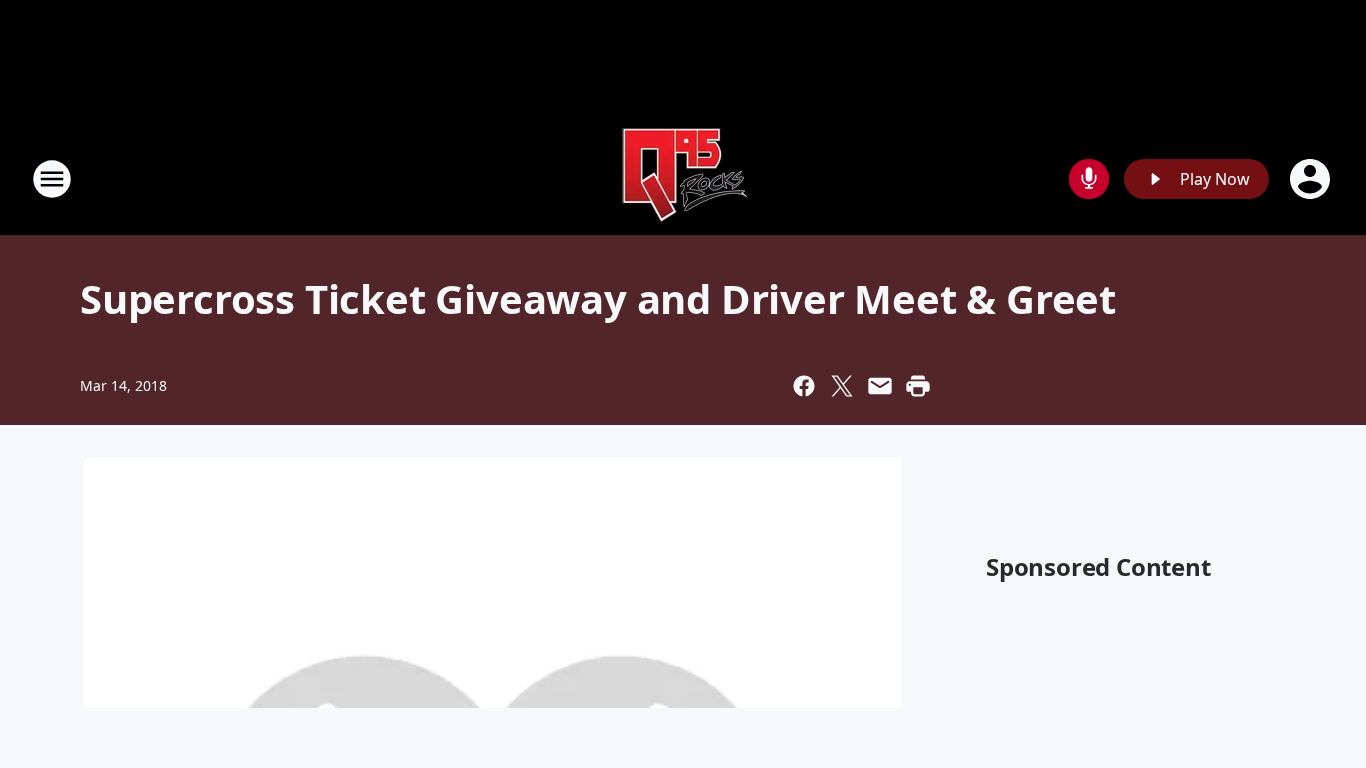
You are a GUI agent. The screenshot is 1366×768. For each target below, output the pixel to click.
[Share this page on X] (842, 386)
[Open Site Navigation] (52, 179)
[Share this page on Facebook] (804, 386)
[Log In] (1312, 179)
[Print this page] (918, 386)
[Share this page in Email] (880, 386)
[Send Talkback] (1089, 179)
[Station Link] (683, 178)
